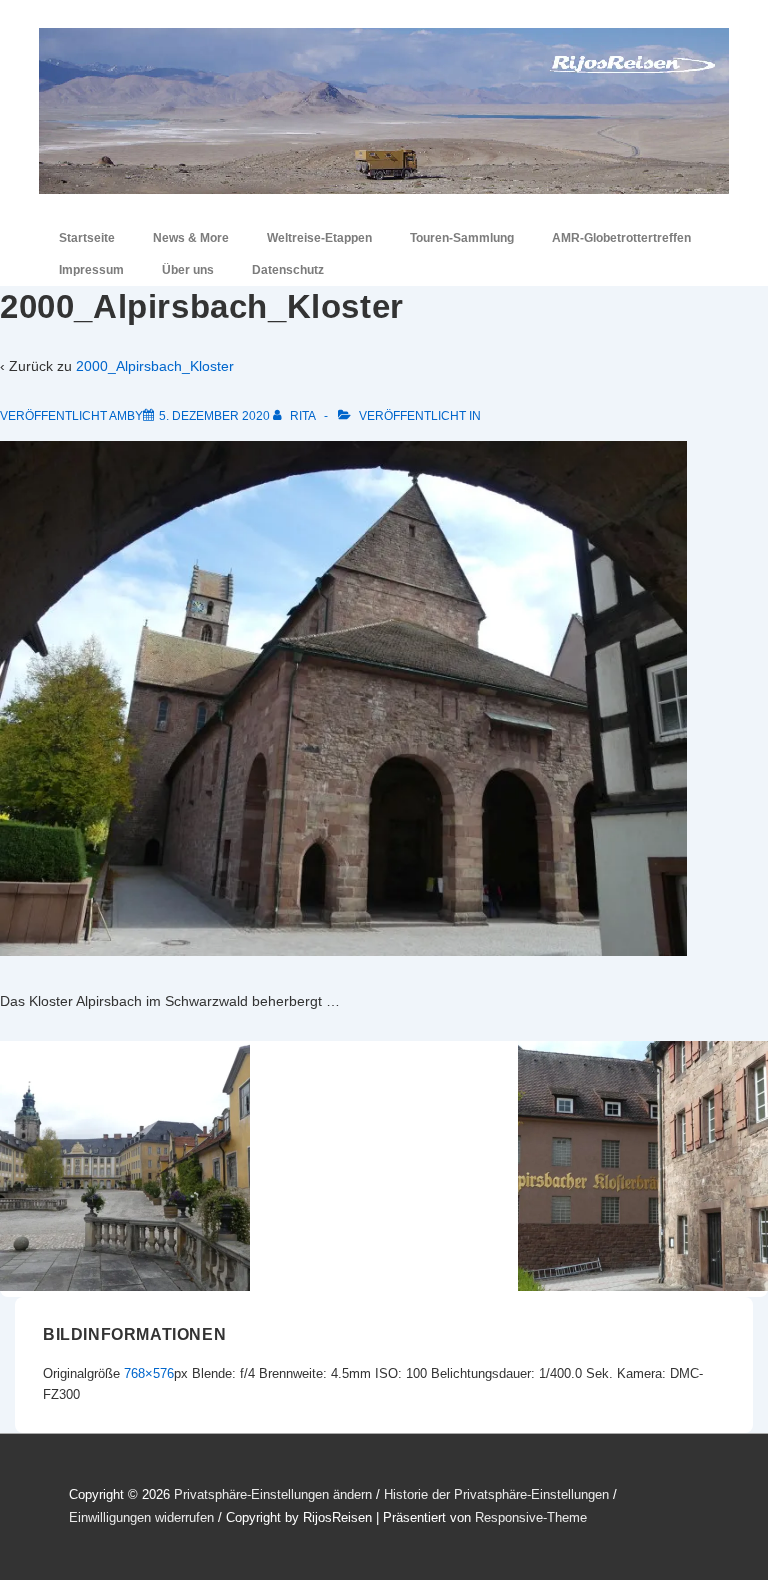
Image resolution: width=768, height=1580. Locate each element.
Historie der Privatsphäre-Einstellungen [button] (496, 1494)
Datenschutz (288, 270)
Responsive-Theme (531, 1517)
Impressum (91, 270)
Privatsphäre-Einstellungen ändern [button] (273, 1494)
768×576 (149, 1373)
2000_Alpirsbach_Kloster (155, 366)
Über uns (188, 270)
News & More (191, 238)
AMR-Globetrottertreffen (621, 238)
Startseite (87, 238)
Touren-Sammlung (462, 238)
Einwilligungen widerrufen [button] (141, 1517)
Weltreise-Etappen (319, 238)
